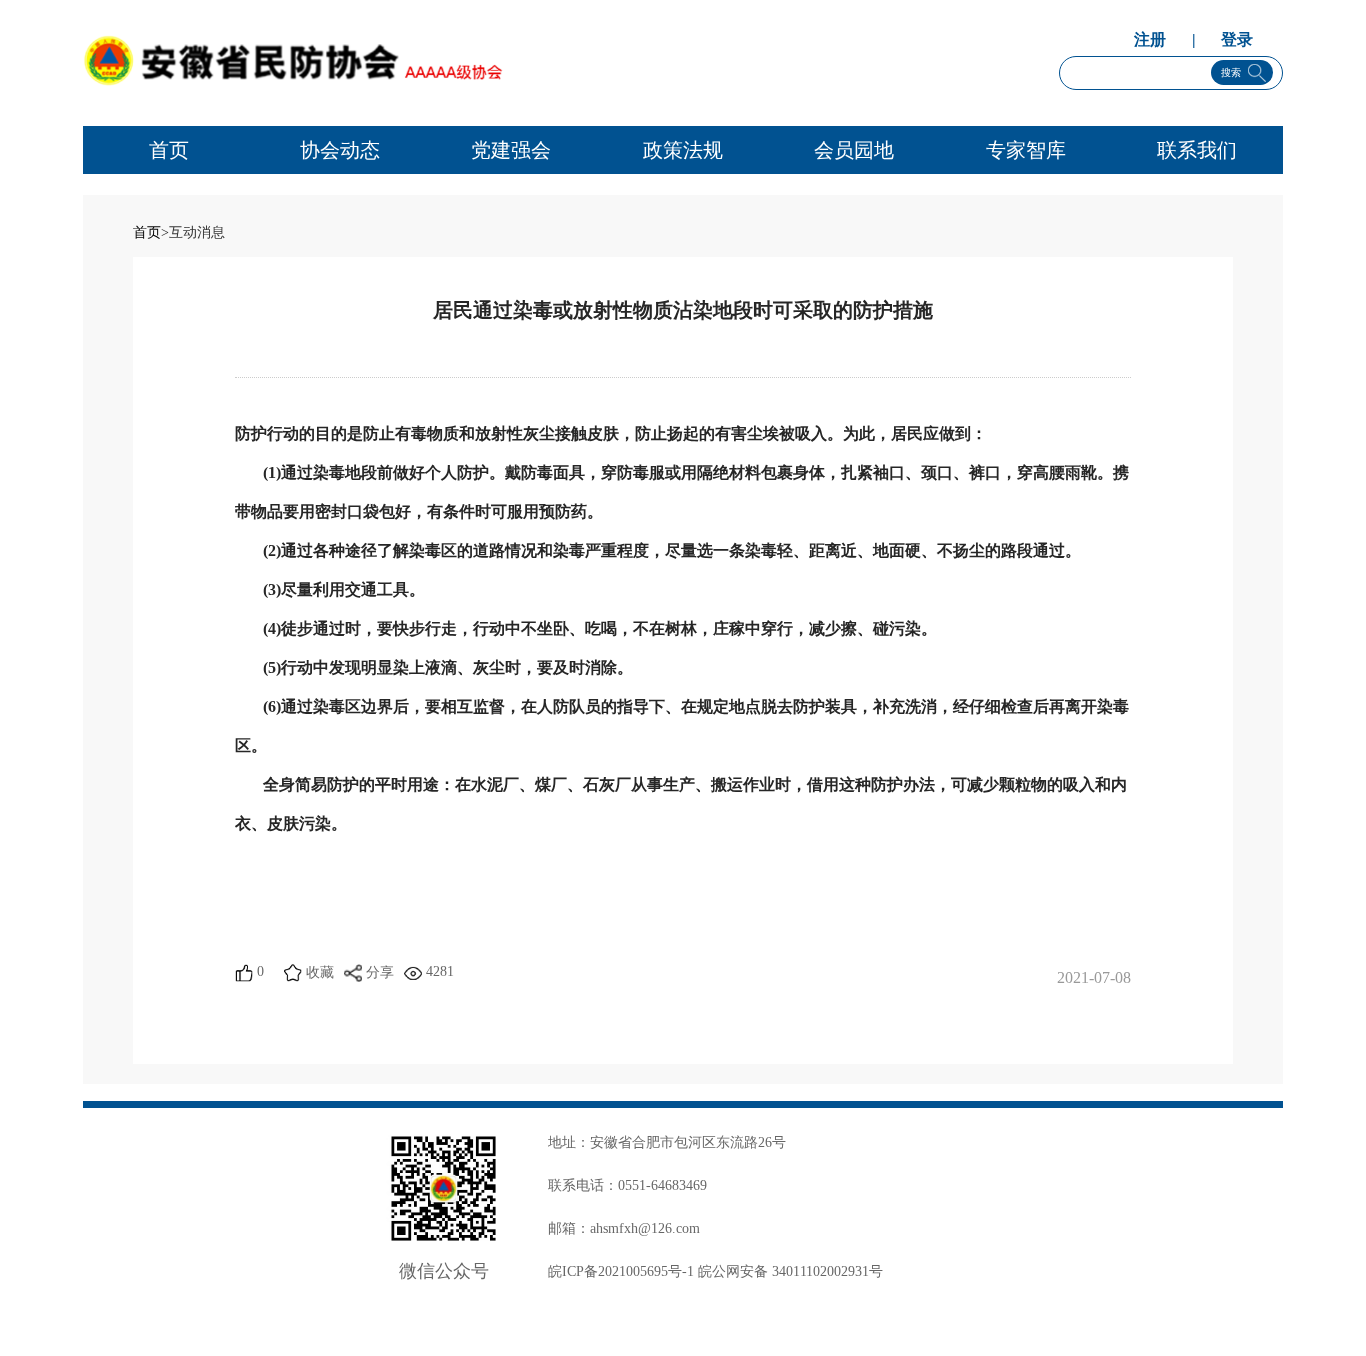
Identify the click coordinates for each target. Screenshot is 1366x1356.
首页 (147, 232)
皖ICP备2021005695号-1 (621, 1271)
